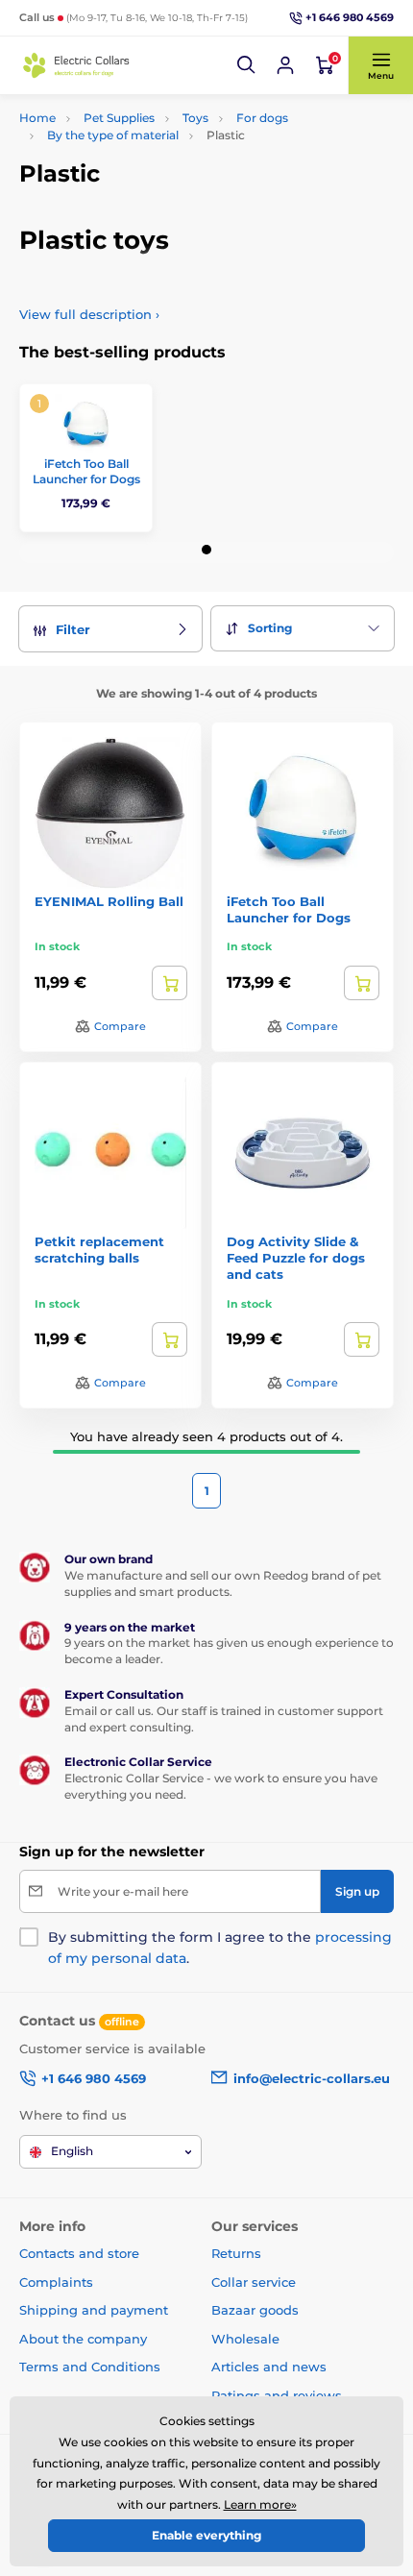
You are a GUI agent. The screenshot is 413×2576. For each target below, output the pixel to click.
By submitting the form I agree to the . (220, 1948)
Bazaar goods (255, 2310)
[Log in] (285, 65)
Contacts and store (79, 2253)
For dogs (262, 118)
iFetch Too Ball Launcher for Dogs (86, 471)
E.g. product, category (135, 135)
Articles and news (269, 2367)
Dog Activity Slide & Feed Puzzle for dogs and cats (296, 1258)
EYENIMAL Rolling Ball (109, 901)
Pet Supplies (119, 118)
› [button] (89, 314)
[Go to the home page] (77, 65)
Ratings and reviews (277, 2395)
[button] (247, 65)
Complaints (56, 2282)
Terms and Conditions (90, 2367)
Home (37, 118)
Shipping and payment (94, 2310)
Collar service (254, 2282)
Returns (236, 2253)
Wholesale (245, 2339)
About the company (83, 2339)
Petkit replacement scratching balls (99, 1250)
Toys (195, 118)
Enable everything (206, 2535)
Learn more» (260, 2504)
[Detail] (170, 983)
